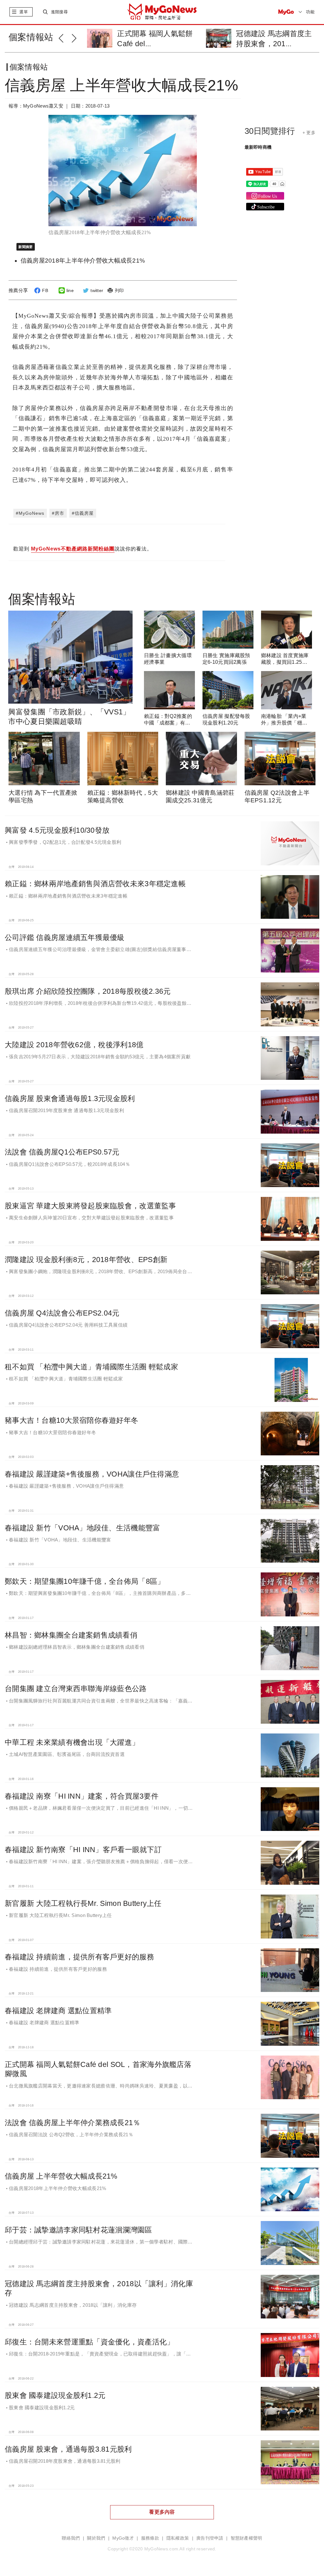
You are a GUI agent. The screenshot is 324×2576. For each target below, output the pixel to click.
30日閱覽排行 (270, 131)
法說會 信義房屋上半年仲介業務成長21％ (73, 2123)
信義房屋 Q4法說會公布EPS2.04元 (62, 1313)
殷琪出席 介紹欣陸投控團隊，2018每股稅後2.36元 (88, 991)
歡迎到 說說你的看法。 (83, 549)
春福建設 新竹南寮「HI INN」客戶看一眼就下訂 (83, 1850)
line (70, 290)
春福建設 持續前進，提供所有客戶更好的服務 (79, 1957)
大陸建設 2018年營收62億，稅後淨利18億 (74, 1045)
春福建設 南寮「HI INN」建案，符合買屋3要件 (82, 1796)
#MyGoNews (30, 513)
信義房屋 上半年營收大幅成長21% (61, 2176)
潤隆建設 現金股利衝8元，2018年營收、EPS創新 (86, 1260)
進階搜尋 (59, 12)
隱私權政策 (178, 2538)
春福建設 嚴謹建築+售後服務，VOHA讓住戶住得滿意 (92, 1474)
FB (45, 290)
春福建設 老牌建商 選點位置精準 (58, 2011)
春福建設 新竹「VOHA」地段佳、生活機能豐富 (82, 1528)
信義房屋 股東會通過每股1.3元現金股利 (70, 1098)
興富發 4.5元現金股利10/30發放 (57, 830)
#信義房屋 (83, 513)
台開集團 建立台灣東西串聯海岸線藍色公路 (76, 1689)
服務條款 (150, 2538)
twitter (97, 290)
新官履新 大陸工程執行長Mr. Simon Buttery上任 (83, 1903)
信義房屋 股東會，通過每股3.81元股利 (68, 2449)
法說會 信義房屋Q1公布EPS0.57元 (62, 1152)
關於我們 (96, 2538)
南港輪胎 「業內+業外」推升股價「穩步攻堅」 (284, 723)
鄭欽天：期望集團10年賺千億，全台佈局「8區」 (85, 1581)
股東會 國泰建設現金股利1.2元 (55, 2395)
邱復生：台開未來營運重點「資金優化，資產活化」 (89, 2342)
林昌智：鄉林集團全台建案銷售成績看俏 (71, 1635)
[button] (65, 37)
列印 (119, 290)
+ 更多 (309, 133)
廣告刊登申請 (210, 2538)
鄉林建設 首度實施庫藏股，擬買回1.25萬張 (285, 662)
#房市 (58, 513)
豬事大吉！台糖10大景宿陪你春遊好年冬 (72, 1420)
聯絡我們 (71, 2538)
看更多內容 (162, 2512)
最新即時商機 (258, 147)
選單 (24, 12)
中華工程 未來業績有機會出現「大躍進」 (72, 1742)
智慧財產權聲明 (246, 2538)
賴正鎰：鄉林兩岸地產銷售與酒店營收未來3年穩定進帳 (95, 884)
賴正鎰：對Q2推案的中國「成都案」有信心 (168, 723)
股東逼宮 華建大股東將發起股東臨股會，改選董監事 (90, 1206)
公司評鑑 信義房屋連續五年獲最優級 (65, 937)
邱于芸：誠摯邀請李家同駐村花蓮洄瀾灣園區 (78, 2230)
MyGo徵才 (123, 2538)
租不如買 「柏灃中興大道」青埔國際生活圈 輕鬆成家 (91, 1367)
